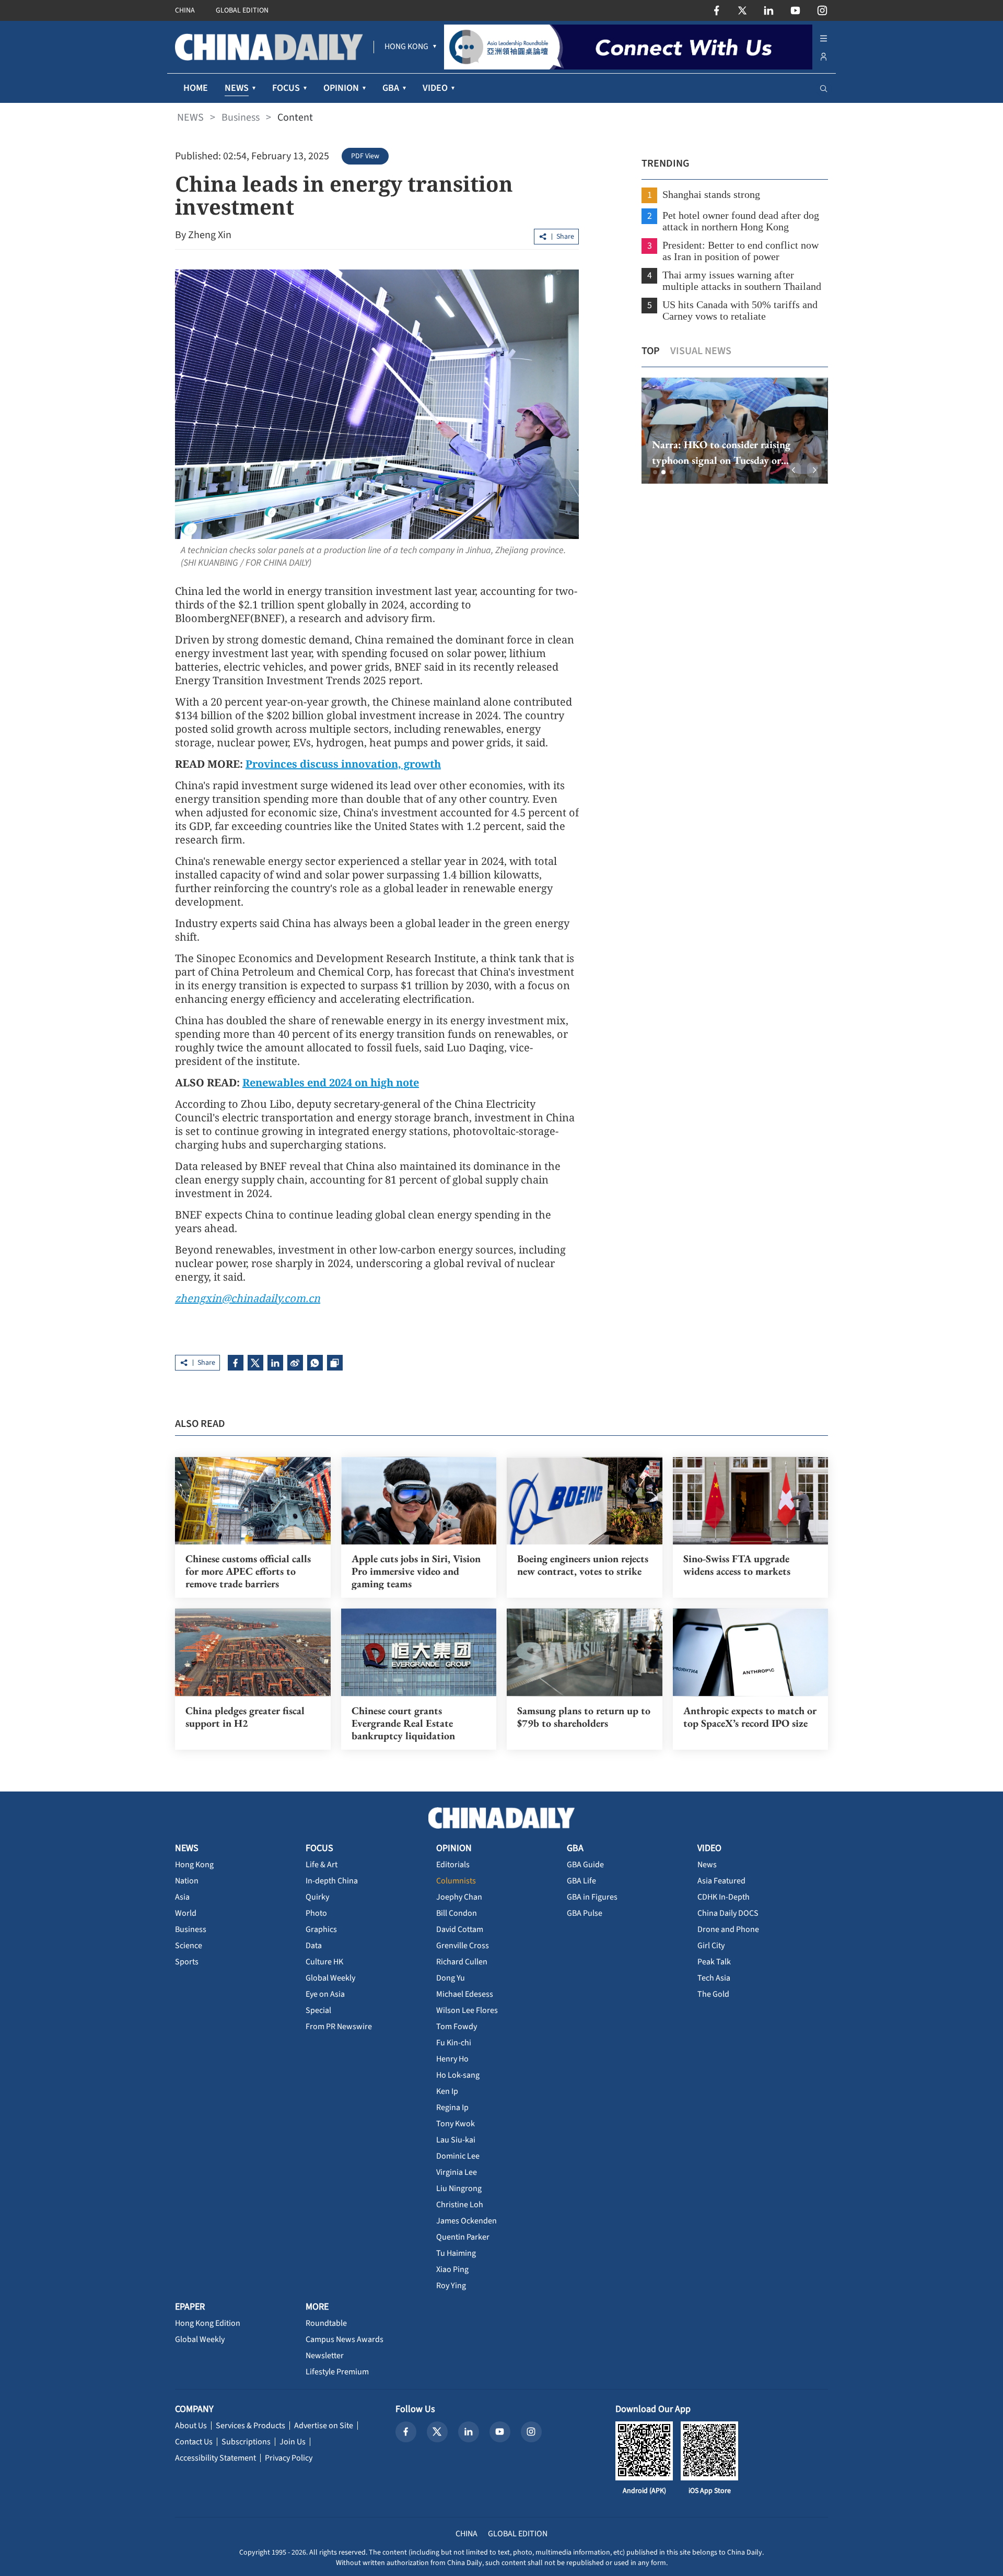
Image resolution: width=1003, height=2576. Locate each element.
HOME (196, 88)
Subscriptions (246, 2442)
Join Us (293, 2442)
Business (241, 118)
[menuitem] (406, 47)
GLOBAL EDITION (242, 10)
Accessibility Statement (215, 2458)
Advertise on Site (324, 2426)
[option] (735, 431)
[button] (655, 472)
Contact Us (194, 2442)
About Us (191, 2426)
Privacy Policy (289, 2458)
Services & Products (250, 2426)
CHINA (185, 10)
